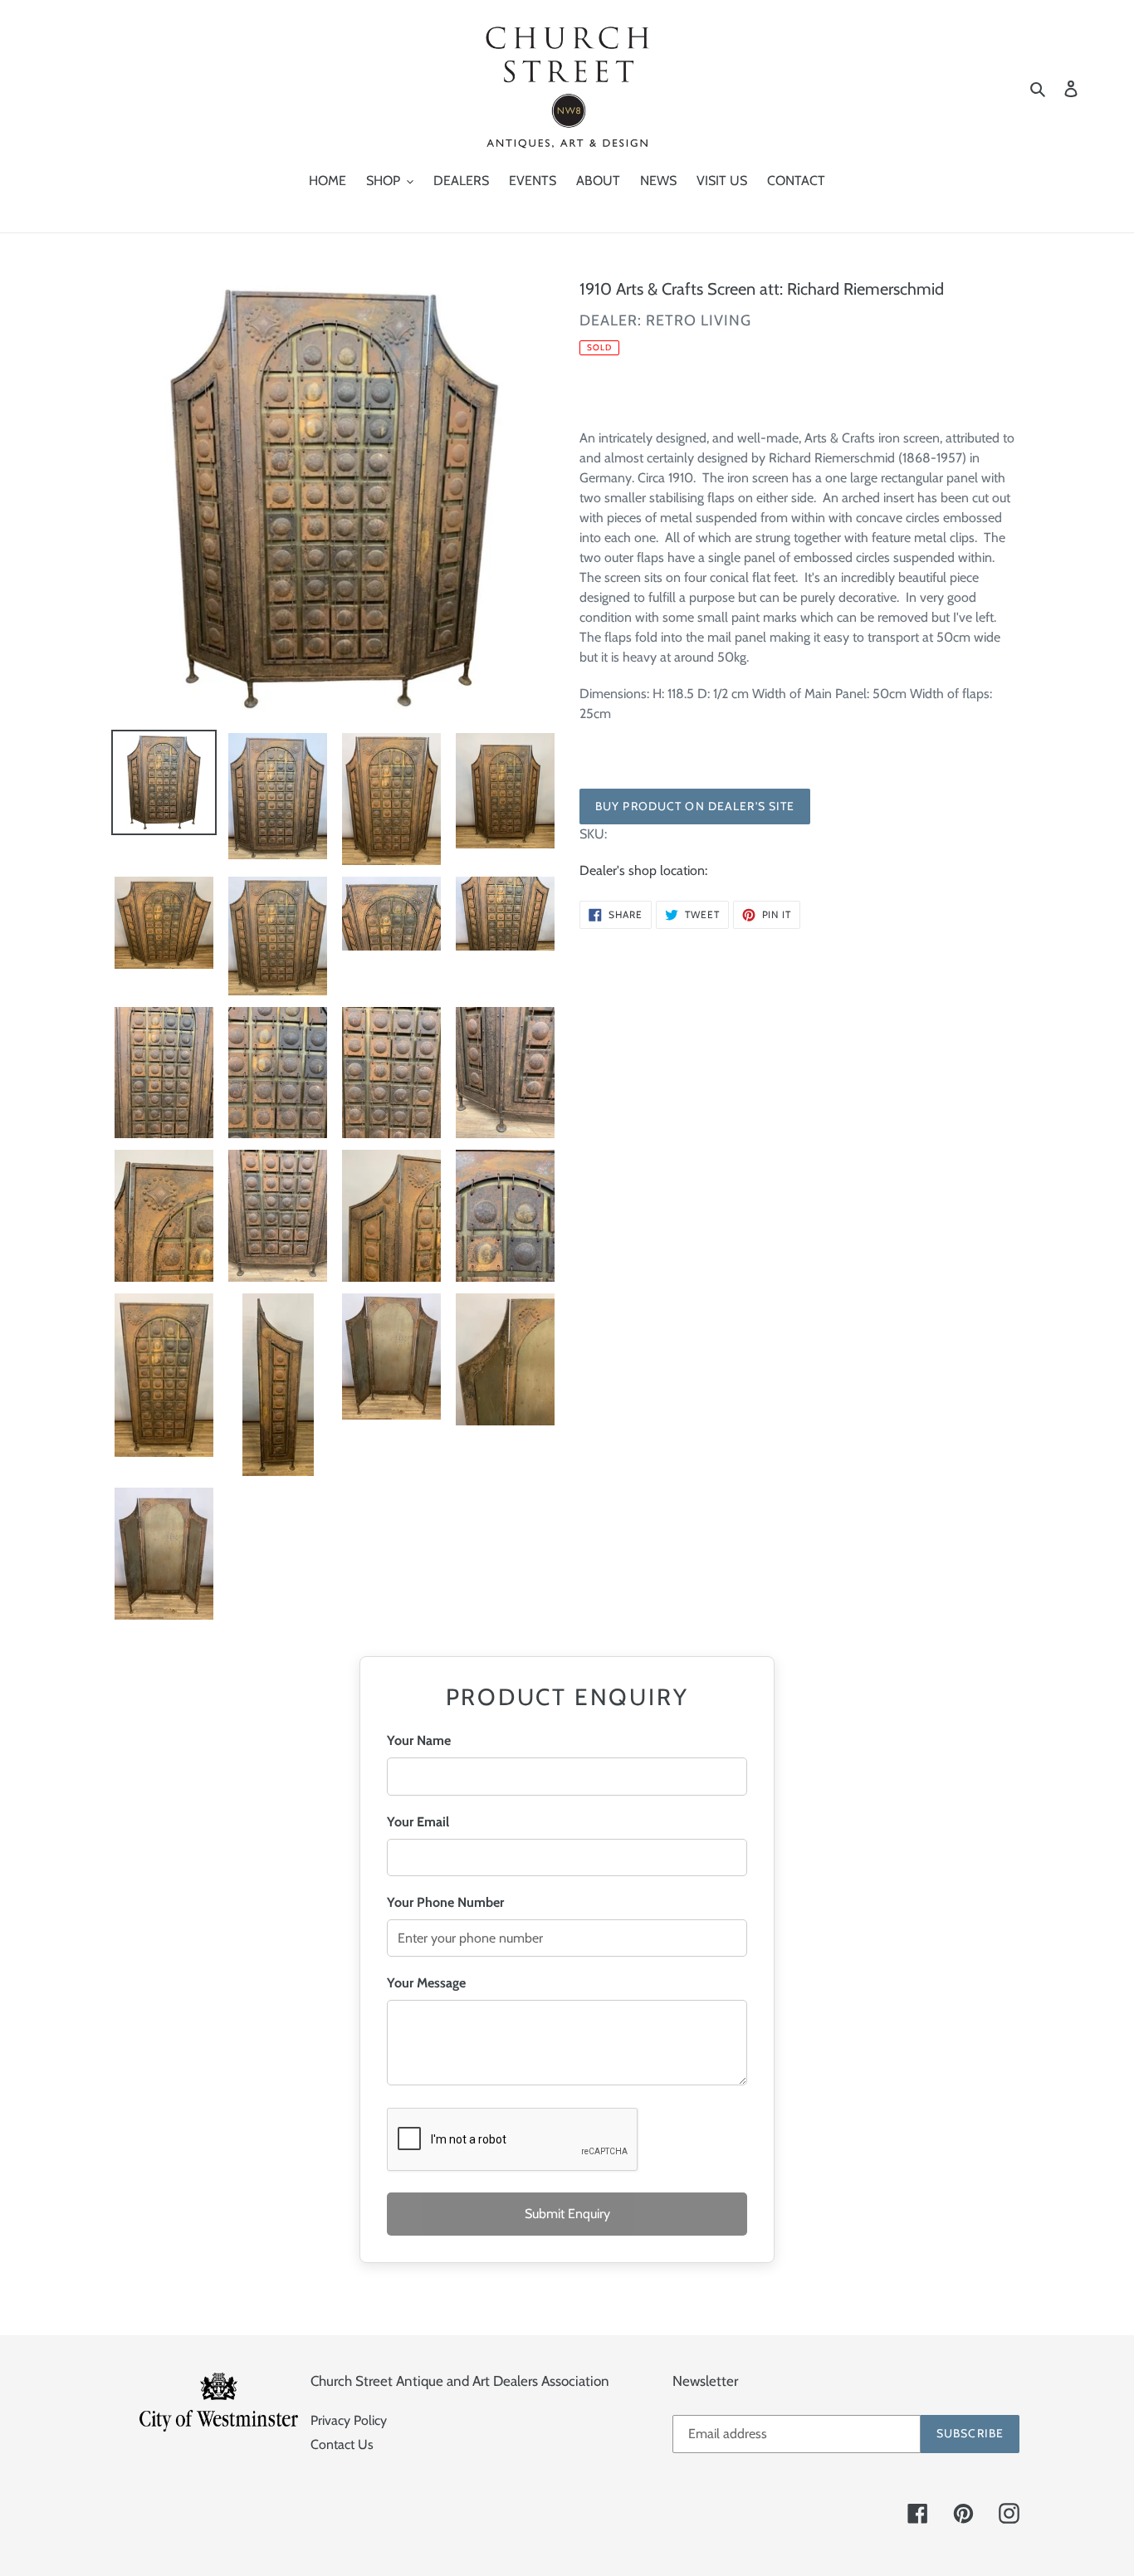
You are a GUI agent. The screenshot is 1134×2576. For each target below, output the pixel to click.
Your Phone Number (445, 1902)
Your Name (419, 1740)
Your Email (418, 1822)
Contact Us (342, 2444)
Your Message (426, 1983)
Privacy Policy (349, 2420)
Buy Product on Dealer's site (695, 806)
